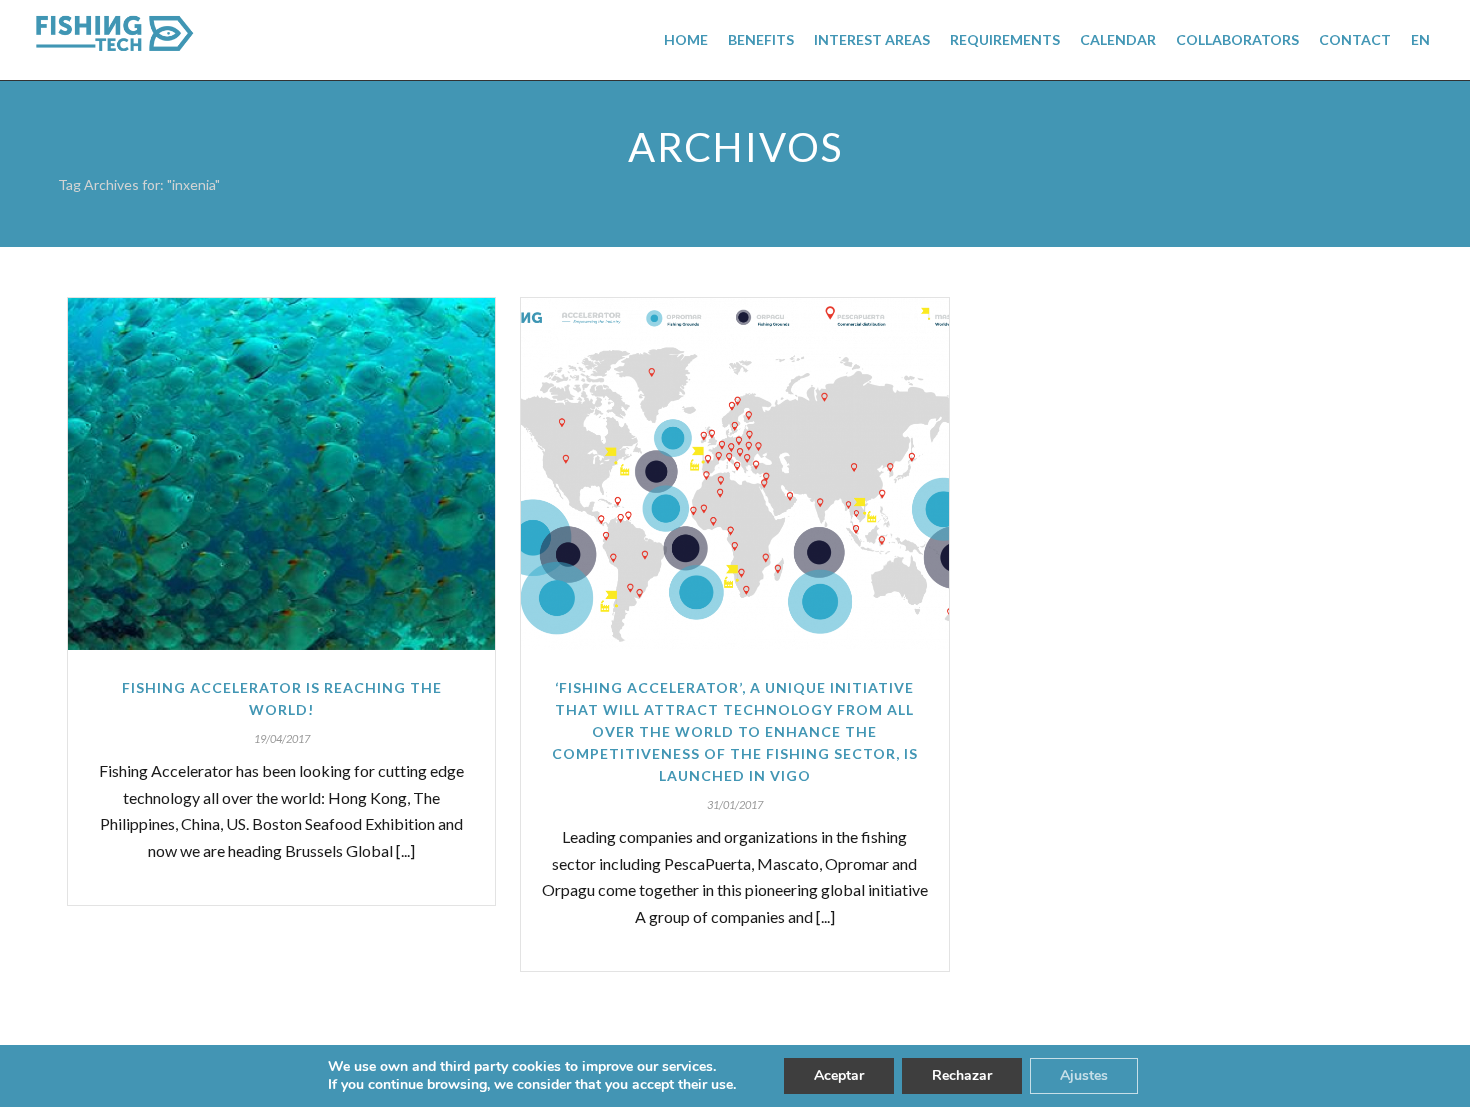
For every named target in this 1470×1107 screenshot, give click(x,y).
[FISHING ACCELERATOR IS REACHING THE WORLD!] (281, 474)
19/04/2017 (282, 738)
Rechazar (962, 1075)
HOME (686, 39)
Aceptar (839, 1075)
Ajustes (1084, 1075)
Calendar (1118, 39)
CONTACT (1355, 39)
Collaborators (1237, 39)
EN (1420, 39)
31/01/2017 (735, 804)
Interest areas (872, 39)
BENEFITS (761, 39)
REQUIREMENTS (1005, 39)
